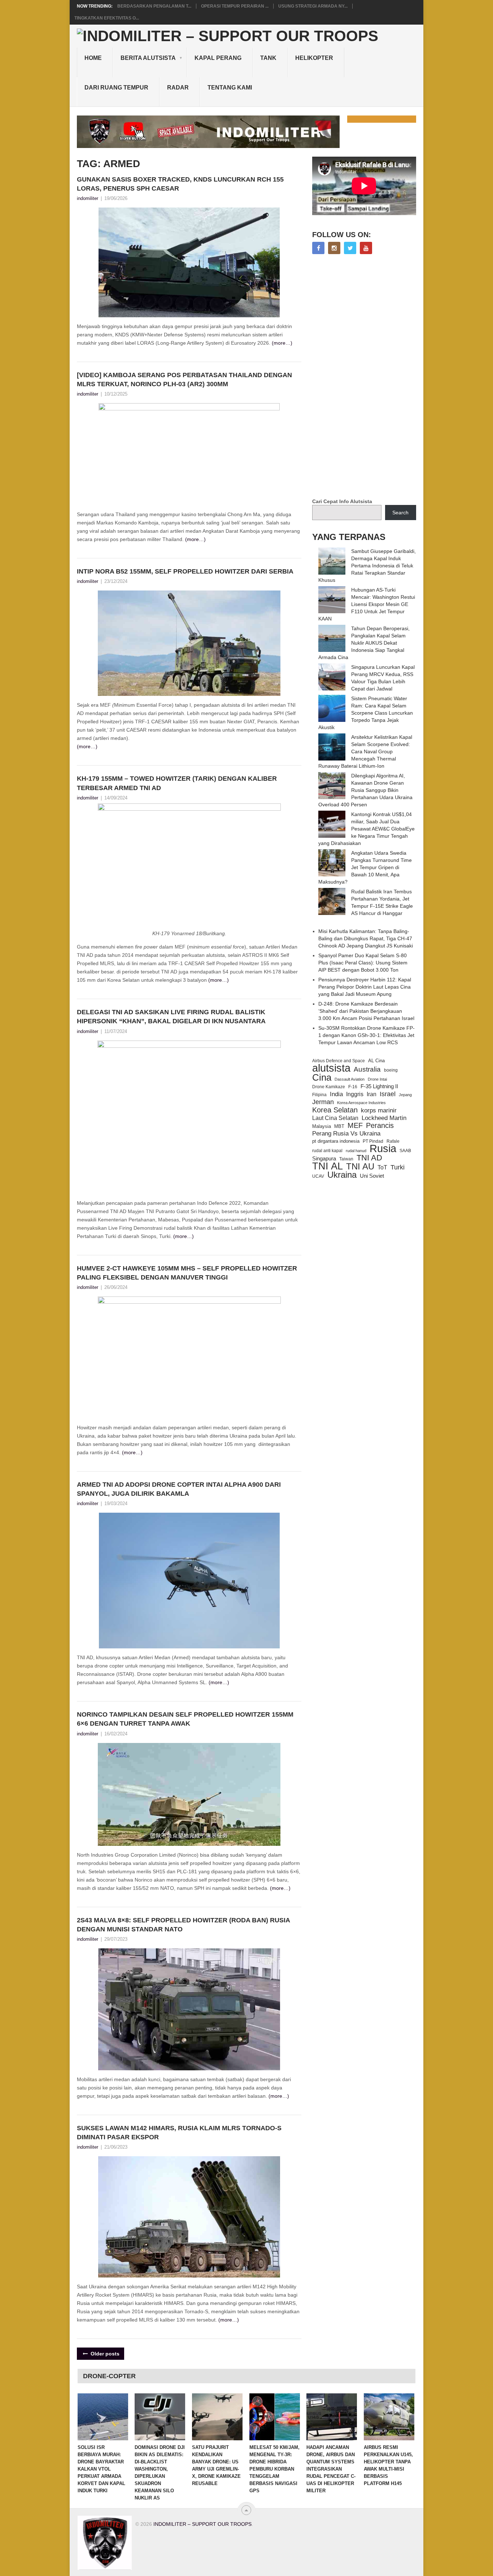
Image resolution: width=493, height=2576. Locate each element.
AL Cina (376, 1061)
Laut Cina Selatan (335, 1118)
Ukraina (342, 1175)
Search (400, 513)
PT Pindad (373, 1141)
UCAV (318, 1176)
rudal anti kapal (327, 1150)
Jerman (323, 1102)
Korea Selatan (335, 1110)
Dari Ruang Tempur (116, 88)
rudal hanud (356, 1151)
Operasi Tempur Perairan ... (235, 6)
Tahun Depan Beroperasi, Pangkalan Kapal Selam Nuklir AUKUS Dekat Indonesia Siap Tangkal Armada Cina (364, 643)
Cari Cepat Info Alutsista (342, 501)
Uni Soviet (372, 1176)
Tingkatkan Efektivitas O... (107, 18)
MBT (339, 1126)
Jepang (405, 1095)
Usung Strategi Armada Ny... (313, 6)
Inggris (355, 1094)
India (336, 1094)
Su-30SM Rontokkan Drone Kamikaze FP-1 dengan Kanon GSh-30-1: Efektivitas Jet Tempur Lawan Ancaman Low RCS (367, 1035)
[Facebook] (318, 248)
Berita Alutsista (148, 58)
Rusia (383, 1148)
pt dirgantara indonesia (336, 1141)
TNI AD (369, 1158)
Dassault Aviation (350, 1079)
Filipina (319, 1095)
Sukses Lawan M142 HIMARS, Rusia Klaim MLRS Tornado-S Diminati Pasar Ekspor (179, 2133)
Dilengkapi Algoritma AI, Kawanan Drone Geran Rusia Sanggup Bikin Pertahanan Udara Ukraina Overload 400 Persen (365, 790)
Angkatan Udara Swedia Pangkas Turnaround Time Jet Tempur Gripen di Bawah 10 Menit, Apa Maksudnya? (365, 867)
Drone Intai (377, 1079)
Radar (178, 88)
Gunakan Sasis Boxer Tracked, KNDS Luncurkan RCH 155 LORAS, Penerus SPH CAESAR (180, 184)
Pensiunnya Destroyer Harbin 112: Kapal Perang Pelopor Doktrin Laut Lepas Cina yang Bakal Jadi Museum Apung (365, 987)
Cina (322, 1077)
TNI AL (328, 1166)
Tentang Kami (230, 88)
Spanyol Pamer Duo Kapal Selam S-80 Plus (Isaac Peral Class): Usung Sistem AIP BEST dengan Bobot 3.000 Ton (363, 963)
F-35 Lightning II (379, 1086)
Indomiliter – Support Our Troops (202, 2524)
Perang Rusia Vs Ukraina (346, 1134)
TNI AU (360, 1167)
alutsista (331, 1068)
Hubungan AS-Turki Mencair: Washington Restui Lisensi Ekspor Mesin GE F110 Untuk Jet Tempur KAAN (367, 604)
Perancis (380, 1125)
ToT (382, 1167)
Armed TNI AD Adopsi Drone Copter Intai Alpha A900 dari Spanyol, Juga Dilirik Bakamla (179, 1489)
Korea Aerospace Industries (361, 1103)
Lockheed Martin (384, 1118)
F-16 (353, 1087)
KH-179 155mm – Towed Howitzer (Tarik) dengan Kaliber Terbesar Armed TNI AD (177, 783)
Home (93, 58)
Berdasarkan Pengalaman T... (154, 6)
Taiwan (346, 1159)
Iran (372, 1094)
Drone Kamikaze (329, 1087)
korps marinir (379, 1110)
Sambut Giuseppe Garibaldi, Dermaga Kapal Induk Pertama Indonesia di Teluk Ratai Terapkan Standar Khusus (367, 566)
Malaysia (322, 1126)
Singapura (324, 1159)
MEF (355, 1125)
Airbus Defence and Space (339, 1061)
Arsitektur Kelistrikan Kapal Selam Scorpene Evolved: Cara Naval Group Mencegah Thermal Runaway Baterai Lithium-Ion (365, 751)
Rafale (393, 1141)
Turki (398, 1167)
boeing (391, 1070)
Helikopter (314, 58)
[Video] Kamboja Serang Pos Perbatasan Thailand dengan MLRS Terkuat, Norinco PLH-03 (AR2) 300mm (184, 380)
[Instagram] (334, 248)
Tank (268, 58)
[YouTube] (366, 248)
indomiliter (88, 198)
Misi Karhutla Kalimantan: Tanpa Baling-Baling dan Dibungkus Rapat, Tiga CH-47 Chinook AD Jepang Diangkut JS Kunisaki (366, 938)
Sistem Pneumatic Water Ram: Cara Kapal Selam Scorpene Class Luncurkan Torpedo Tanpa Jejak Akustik (366, 713)
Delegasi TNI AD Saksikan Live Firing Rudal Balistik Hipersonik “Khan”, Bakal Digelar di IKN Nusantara (171, 1017)
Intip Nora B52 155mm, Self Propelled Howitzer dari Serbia (185, 571)
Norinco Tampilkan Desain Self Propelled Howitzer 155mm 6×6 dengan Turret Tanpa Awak (185, 1719)
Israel (388, 1094)
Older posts (104, 2354)
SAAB (405, 1151)
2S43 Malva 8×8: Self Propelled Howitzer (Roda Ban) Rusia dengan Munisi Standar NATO (183, 1925)
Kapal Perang (218, 58)
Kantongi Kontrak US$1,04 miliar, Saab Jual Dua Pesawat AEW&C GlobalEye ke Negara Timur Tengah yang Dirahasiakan (367, 829)
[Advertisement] (366, 377)
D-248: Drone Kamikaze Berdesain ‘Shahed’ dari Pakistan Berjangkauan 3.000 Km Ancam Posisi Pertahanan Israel (366, 1011)
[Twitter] (350, 248)
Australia (367, 1069)
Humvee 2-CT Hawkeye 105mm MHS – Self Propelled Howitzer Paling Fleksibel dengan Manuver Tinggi (187, 1273)
